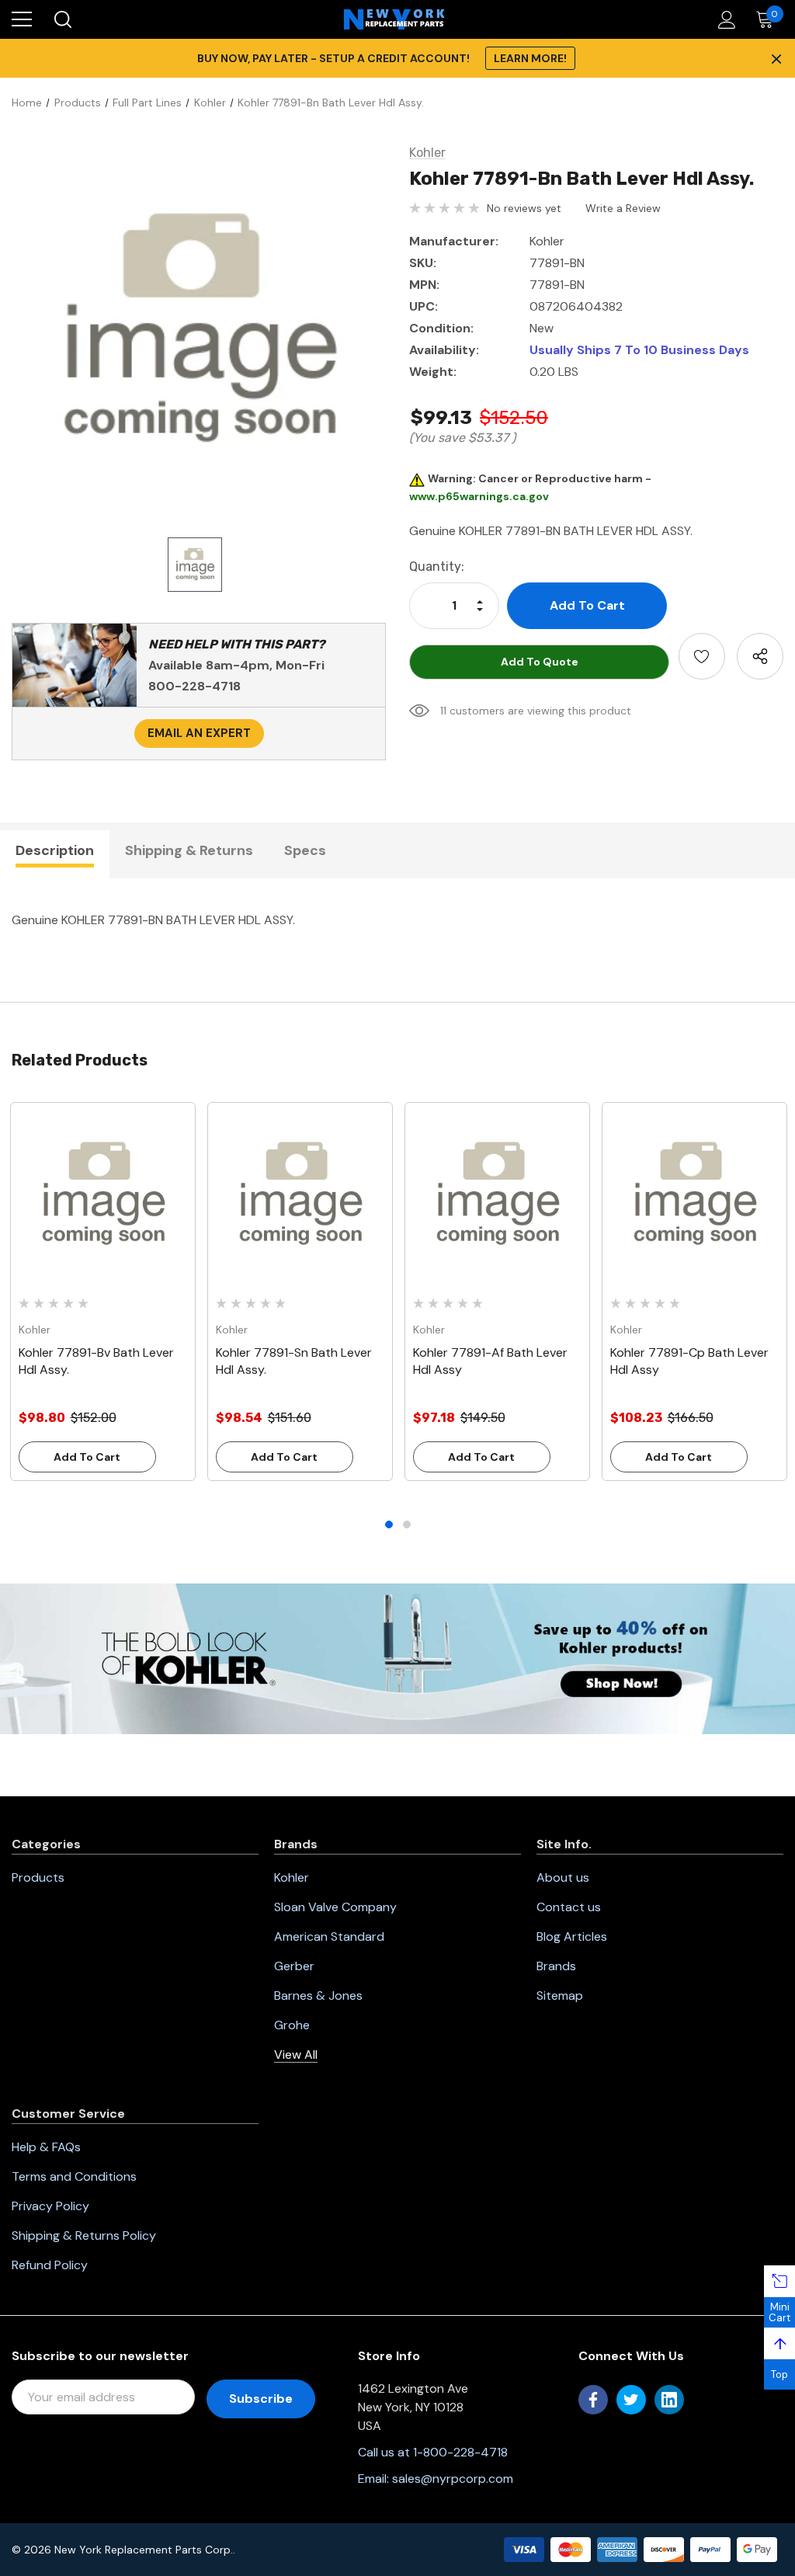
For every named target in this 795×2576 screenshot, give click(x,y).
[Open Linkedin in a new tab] (669, 2400)
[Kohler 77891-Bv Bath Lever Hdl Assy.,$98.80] (103, 1195)
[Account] (724, 20)
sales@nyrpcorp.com (453, 2479)
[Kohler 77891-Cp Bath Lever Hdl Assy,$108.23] (694, 1195)
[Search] (62, 19)
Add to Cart (87, 1457)
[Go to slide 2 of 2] (407, 1524)
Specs (305, 850)
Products (38, 1877)
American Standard (329, 1936)
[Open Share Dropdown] (760, 656)
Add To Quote (540, 662)
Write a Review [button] (623, 208)
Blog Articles (572, 1936)
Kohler (292, 1877)
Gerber (294, 1966)
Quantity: (437, 567)
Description (55, 850)
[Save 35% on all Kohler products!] (397, 1657)
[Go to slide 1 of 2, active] (389, 1524)
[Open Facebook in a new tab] (593, 2400)
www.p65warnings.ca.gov (479, 496)
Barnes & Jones (318, 1995)
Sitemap (560, 1995)
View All (296, 2055)
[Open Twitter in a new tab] (631, 2400)
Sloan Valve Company (335, 1907)
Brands (556, 1966)
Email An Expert (199, 733)
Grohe (292, 2025)
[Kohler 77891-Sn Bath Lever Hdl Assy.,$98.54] (300, 1195)
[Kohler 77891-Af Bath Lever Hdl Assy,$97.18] (497, 1195)
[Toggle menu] (22, 19)
